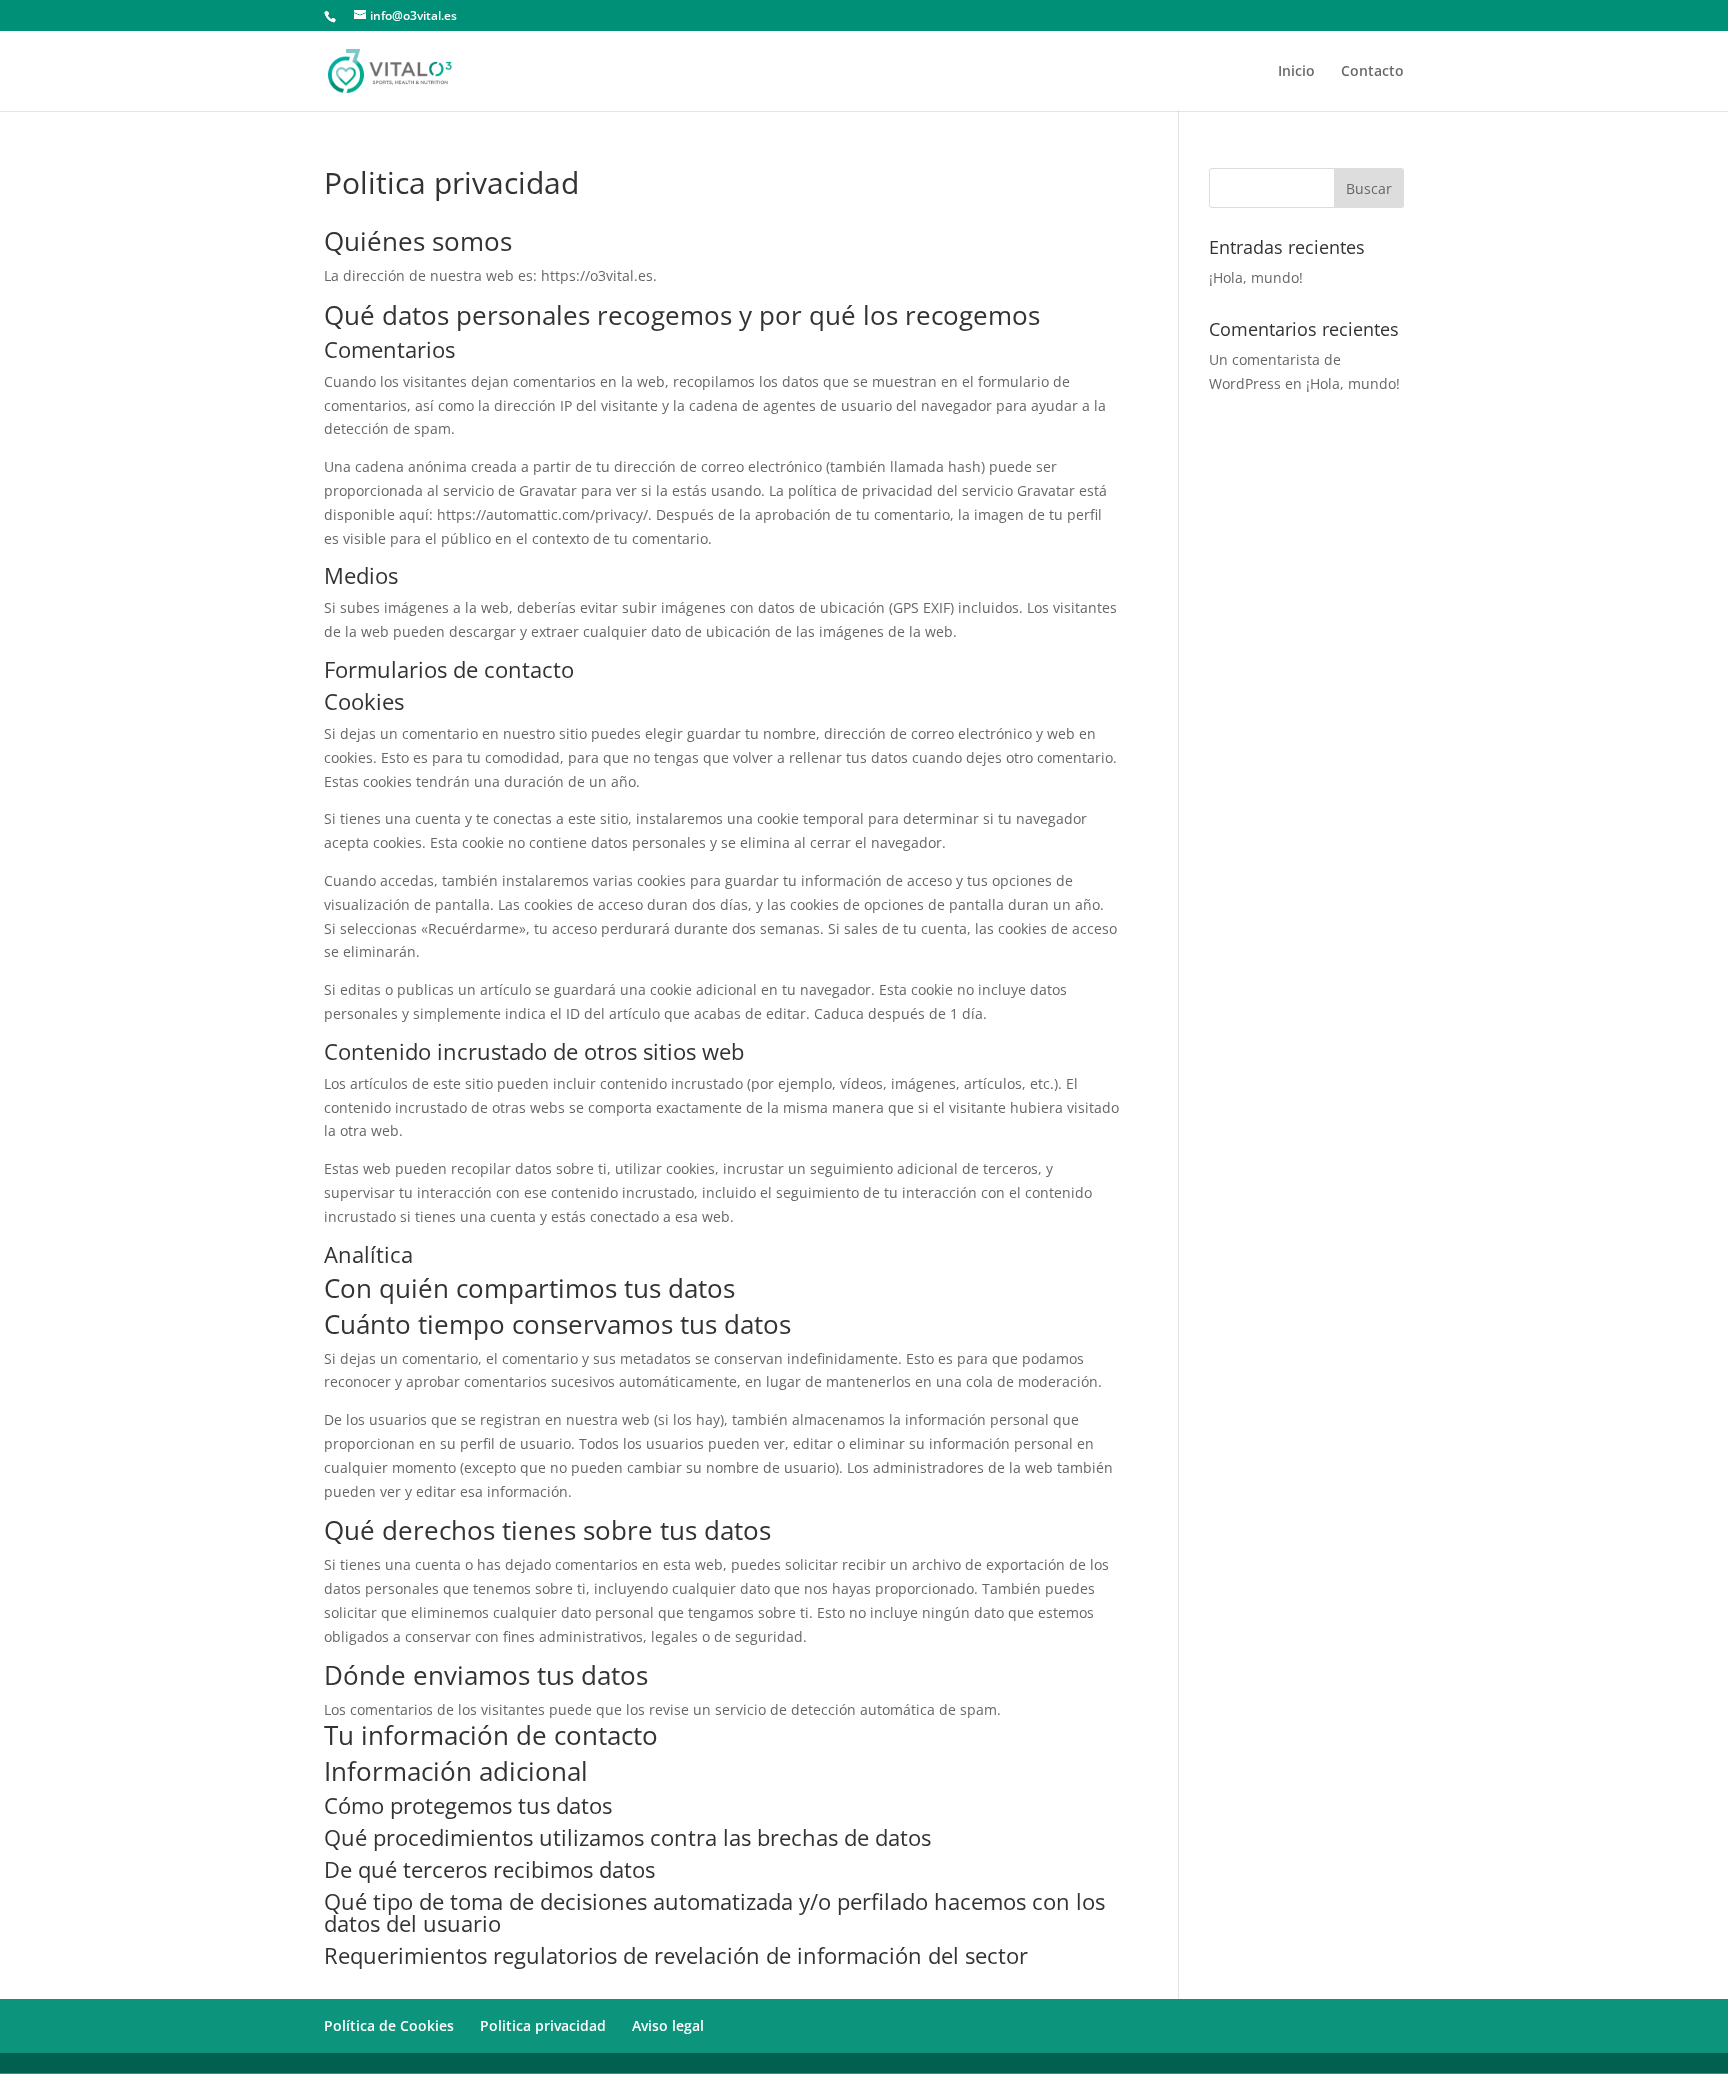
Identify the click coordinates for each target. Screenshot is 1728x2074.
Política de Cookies (389, 2025)
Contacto (1372, 72)
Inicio (1296, 72)
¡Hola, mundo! (1256, 277)
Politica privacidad (543, 2025)
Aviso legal (668, 2025)
